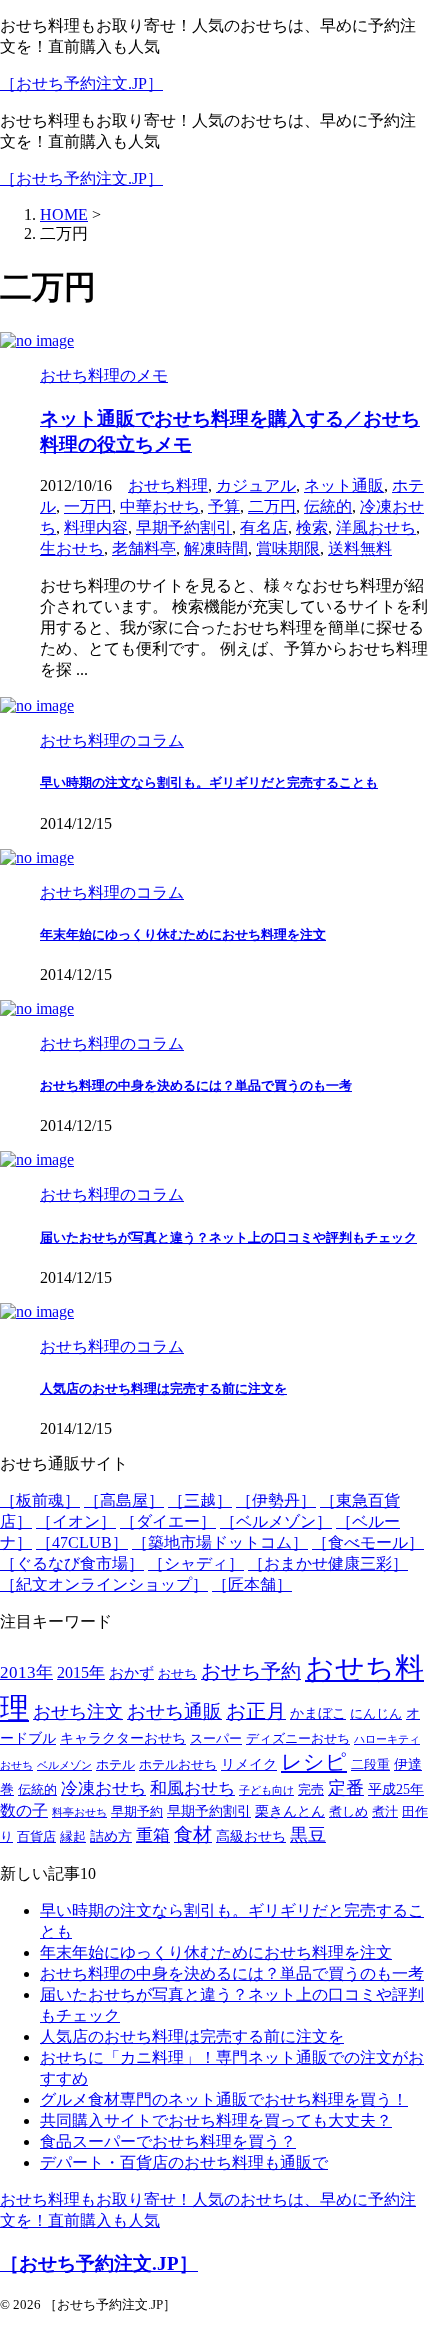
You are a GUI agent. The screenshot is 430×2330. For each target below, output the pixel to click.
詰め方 (111, 1836)
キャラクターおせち (123, 1738)
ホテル (115, 1765)
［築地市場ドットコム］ (220, 1542)
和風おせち (192, 1788)
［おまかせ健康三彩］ (328, 1563)
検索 (312, 527)
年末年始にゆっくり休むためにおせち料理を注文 (183, 934)
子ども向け (266, 1790)
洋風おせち (376, 527)
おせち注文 (78, 1712)
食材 (193, 1834)
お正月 (256, 1711)
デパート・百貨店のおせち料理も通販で (184, 2162)
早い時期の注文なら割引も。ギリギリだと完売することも (209, 782)
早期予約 (137, 1812)
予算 (224, 506)
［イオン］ (76, 1521)
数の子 (24, 1811)
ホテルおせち (178, 1765)
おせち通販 (174, 1711)
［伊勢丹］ (276, 1500)
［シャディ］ (196, 1563)
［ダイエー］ (168, 1521)
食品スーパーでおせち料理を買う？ (168, 2141)
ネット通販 (344, 485)
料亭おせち (79, 1812)
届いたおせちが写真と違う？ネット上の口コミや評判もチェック (228, 1237)
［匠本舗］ (252, 1584)
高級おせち (251, 1836)
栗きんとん (290, 1811)
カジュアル (256, 485)
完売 (311, 1790)
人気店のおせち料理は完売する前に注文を (163, 1388)
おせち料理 (168, 485)
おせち (177, 1674)
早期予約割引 (184, 527)
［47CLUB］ (82, 1542)
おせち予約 (251, 1671)
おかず (131, 1672)
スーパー (216, 1739)
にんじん (376, 1714)
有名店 (264, 527)
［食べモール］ (368, 1542)
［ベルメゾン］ (276, 1521)
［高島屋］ (124, 1500)
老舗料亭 (144, 548)
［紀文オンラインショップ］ (104, 1584)
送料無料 (360, 548)
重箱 (153, 1835)
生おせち (72, 548)
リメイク (249, 1764)
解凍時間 (216, 548)
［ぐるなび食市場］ (72, 1563)
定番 (346, 1788)
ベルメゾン (64, 1765)
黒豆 (308, 1835)
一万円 (88, 506)
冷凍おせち (103, 1788)
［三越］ (200, 1500)
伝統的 (328, 506)
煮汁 (385, 1812)
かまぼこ (318, 1713)
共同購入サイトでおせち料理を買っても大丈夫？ (216, 2120)
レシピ (314, 1762)
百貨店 (36, 1837)
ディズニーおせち (298, 1739)
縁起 (73, 1837)
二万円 (272, 506)
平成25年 (396, 1789)
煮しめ (348, 1812)
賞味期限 (288, 548)
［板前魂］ (40, 1500)
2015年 (81, 1673)
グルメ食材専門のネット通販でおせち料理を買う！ (224, 2099)
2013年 (26, 1672)
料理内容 (96, 527)
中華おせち (160, 506)
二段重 (370, 1765)
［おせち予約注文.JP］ (81, 83)
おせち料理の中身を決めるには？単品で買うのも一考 (196, 1085)
